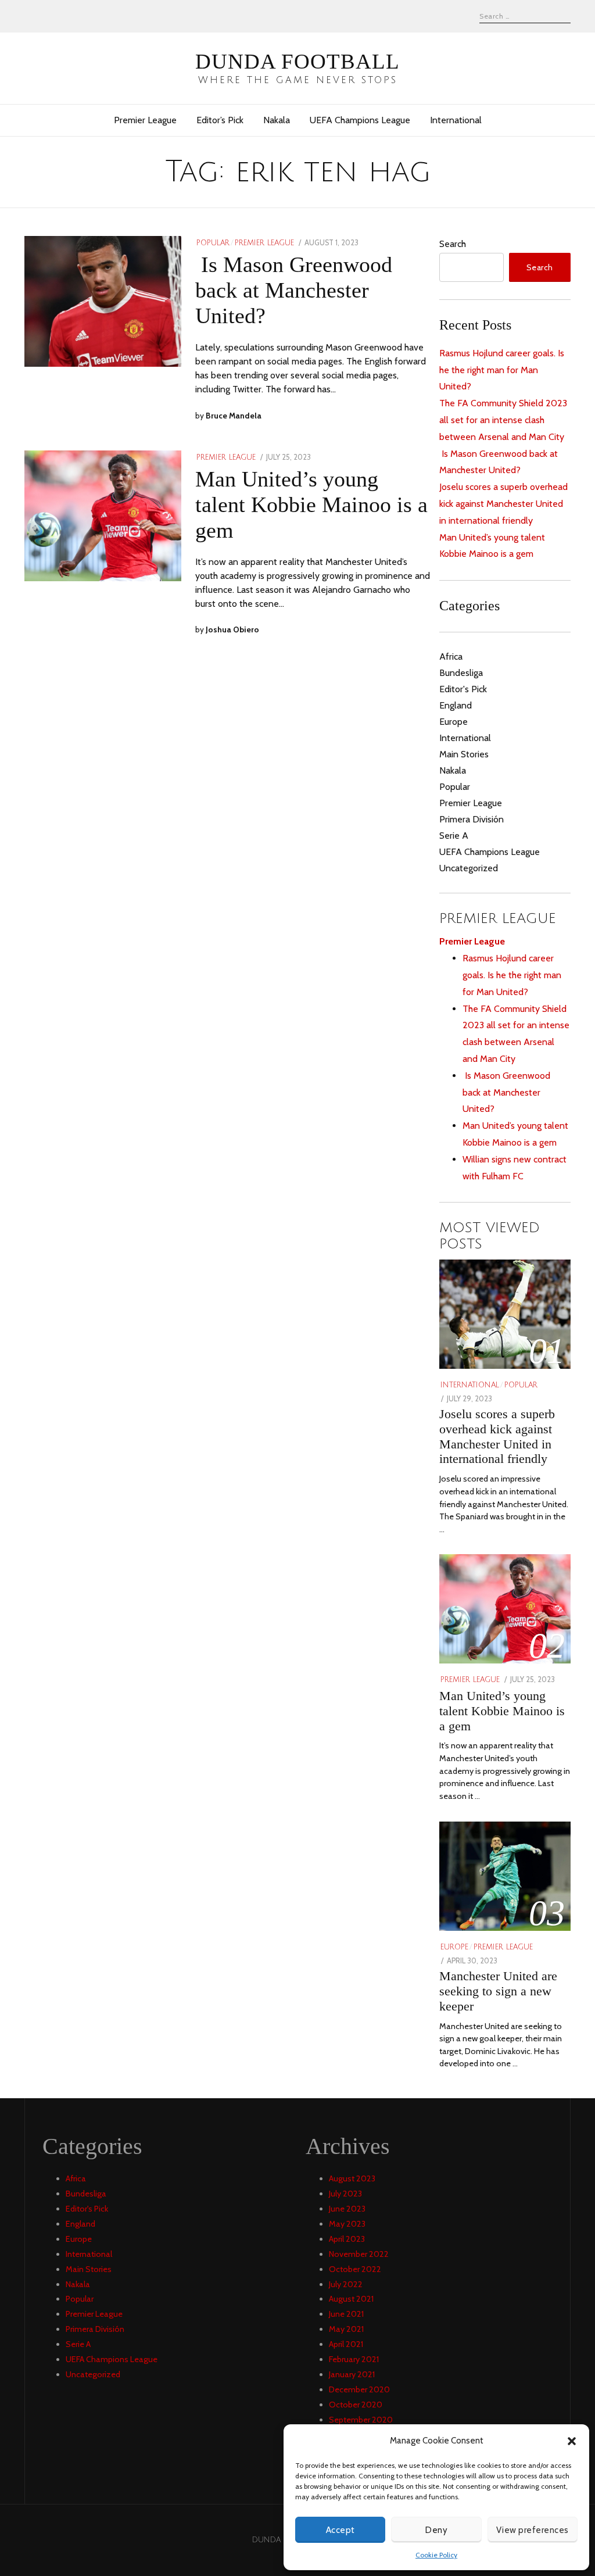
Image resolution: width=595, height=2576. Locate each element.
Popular (213, 243)
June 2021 (346, 2314)
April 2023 (347, 2239)
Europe (454, 722)
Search (453, 244)
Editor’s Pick (220, 120)
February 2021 (354, 2359)
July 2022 (346, 2284)
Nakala (277, 120)
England (456, 705)
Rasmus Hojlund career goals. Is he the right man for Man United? (502, 370)
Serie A (454, 836)
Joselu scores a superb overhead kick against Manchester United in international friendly (503, 504)
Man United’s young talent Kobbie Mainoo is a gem (311, 505)
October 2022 (355, 2269)
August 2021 (351, 2299)
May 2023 (347, 2224)
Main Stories (464, 754)
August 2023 (352, 2178)
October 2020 (356, 2405)
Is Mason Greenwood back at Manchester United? (294, 290)
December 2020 (359, 2389)
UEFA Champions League (360, 120)
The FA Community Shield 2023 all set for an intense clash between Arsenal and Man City (503, 420)
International (456, 120)
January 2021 (352, 2374)
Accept (340, 2530)
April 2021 (346, 2344)
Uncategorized (469, 868)
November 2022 (359, 2254)
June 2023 (347, 2209)
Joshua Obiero (232, 629)
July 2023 (345, 2194)
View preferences (533, 2530)
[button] (572, 2441)
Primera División (472, 819)
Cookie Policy (436, 2555)
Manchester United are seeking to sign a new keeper (498, 1991)
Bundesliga (461, 673)
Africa (451, 656)
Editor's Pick (463, 689)
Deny (436, 2530)
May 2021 (346, 2329)
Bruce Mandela (234, 416)
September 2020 (361, 2420)
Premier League (145, 120)
